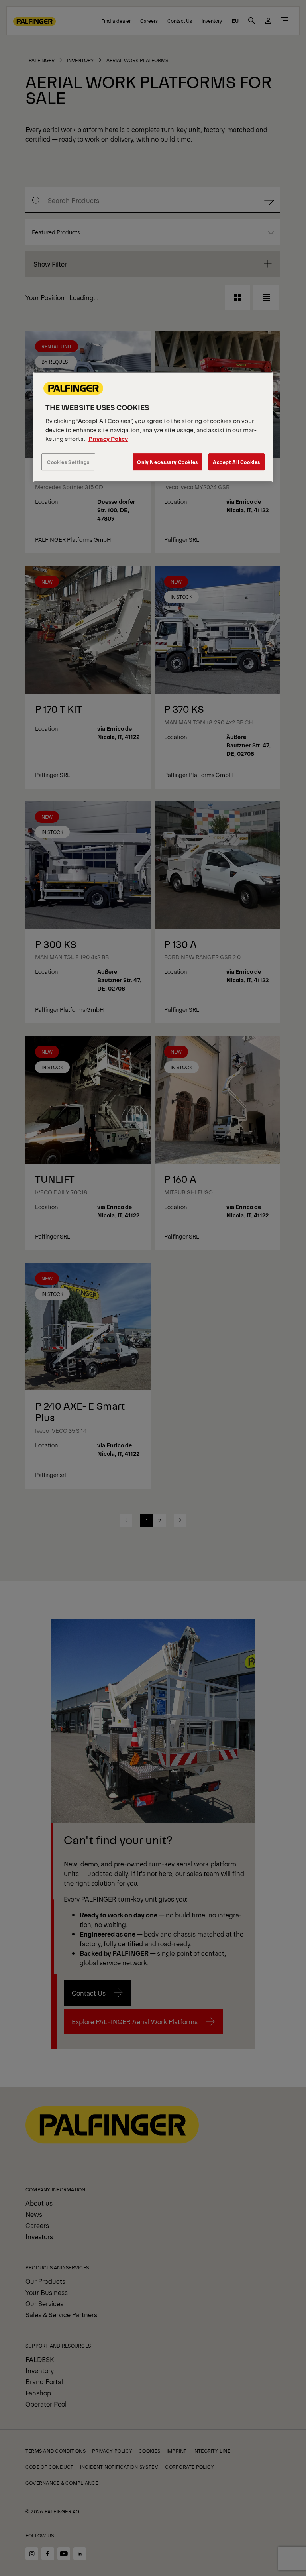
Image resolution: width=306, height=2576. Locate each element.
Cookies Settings (68, 462)
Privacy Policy (108, 439)
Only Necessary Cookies (167, 462)
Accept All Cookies (236, 462)
